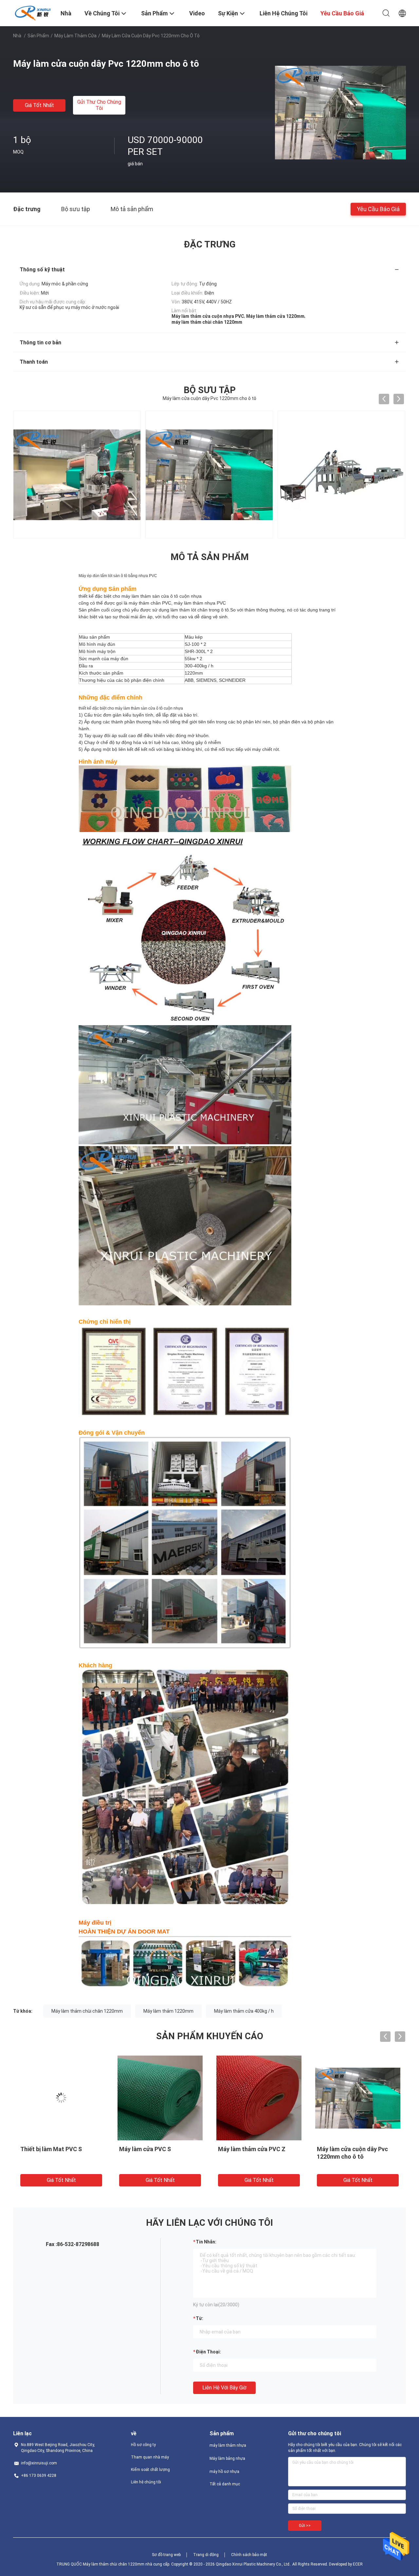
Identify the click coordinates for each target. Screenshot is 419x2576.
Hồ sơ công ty (143, 2445)
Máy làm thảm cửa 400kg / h (244, 2011)
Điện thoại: (208, 2352)
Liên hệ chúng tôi (146, 2482)
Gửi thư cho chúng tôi (99, 105)
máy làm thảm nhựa (228, 2445)
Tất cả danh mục (225, 2484)
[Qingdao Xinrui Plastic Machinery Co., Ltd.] (33, 12)
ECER (358, 2564)
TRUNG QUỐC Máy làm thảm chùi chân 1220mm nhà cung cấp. (114, 2564)
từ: (200, 2318)
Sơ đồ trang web (166, 2555)
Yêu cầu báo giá (378, 209)
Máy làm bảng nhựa (227, 2458)
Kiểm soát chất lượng (150, 2470)
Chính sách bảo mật (249, 2555)
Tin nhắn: (206, 2242)
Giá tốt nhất (39, 105)
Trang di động (206, 2555)
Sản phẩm (38, 36)
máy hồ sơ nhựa (224, 2472)
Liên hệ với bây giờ (224, 2388)
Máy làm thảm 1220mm (168, 2011)
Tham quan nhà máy (150, 2457)
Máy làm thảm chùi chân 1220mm (87, 2011)
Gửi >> (305, 2526)
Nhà (17, 36)
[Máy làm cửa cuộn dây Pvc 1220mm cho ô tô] (340, 112)
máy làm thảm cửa (75, 36)
